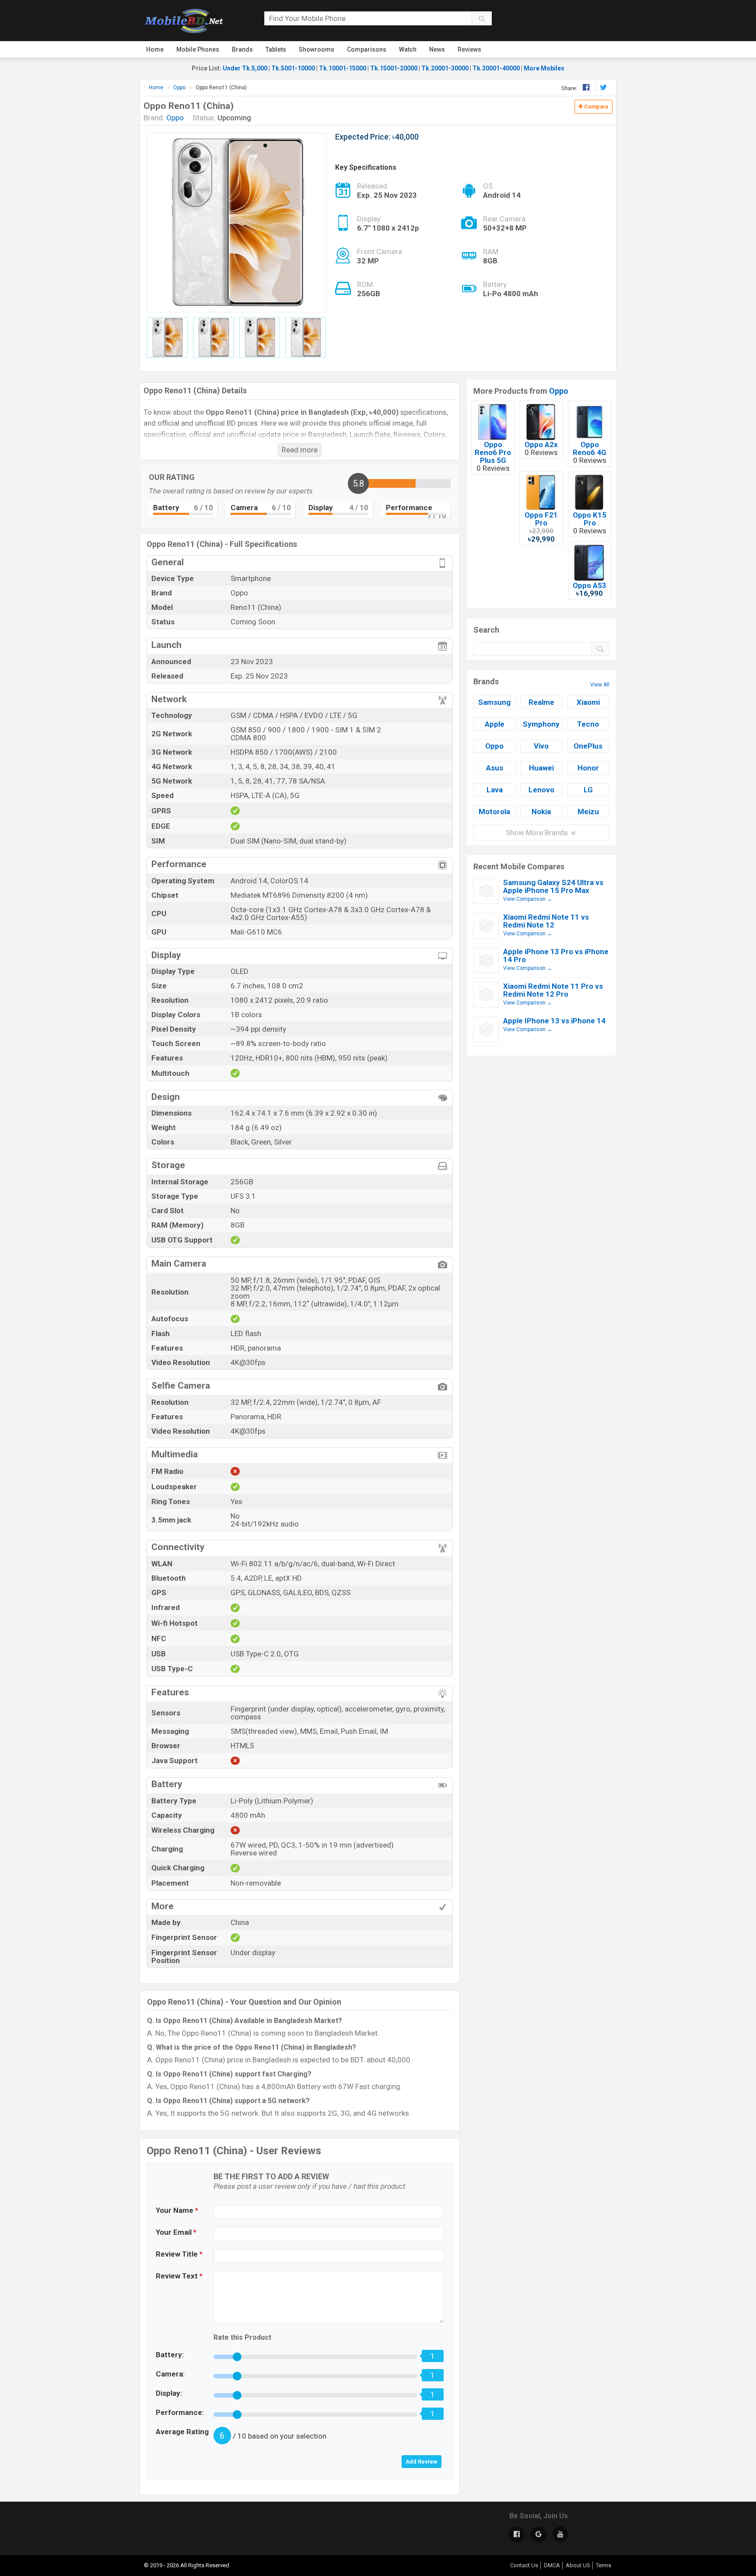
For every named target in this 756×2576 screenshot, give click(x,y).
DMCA (552, 2565)
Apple (495, 724)
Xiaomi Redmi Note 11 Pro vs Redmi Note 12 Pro (553, 990)
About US (578, 2565)
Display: (169, 2393)
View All (600, 685)
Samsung (494, 702)
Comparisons (367, 49)
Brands (242, 49)
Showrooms (317, 49)
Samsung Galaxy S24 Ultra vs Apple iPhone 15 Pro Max (553, 886)
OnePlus (588, 746)
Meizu (588, 812)
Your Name (177, 2210)
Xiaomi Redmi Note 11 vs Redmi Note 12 (546, 921)
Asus (495, 768)
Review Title (179, 2254)
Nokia (541, 812)
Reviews (469, 49)
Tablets (276, 49)
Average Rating (182, 2432)
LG (588, 790)
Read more (300, 450)
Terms (604, 2565)
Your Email (176, 2232)
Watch (408, 49)
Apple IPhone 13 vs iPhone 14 (554, 1021)
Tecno (588, 724)
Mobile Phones (198, 49)
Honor (588, 768)
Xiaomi (588, 702)
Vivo (541, 746)
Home (155, 49)
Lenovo (541, 790)
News (437, 49)
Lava (495, 790)
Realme (541, 702)
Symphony (541, 724)
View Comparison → (528, 899)
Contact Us (524, 2565)
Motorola (494, 812)
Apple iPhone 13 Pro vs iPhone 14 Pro (556, 955)
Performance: (180, 2412)
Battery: (170, 2355)
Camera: (170, 2374)
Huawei (541, 768)
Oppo (559, 391)
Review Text (179, 2276)
